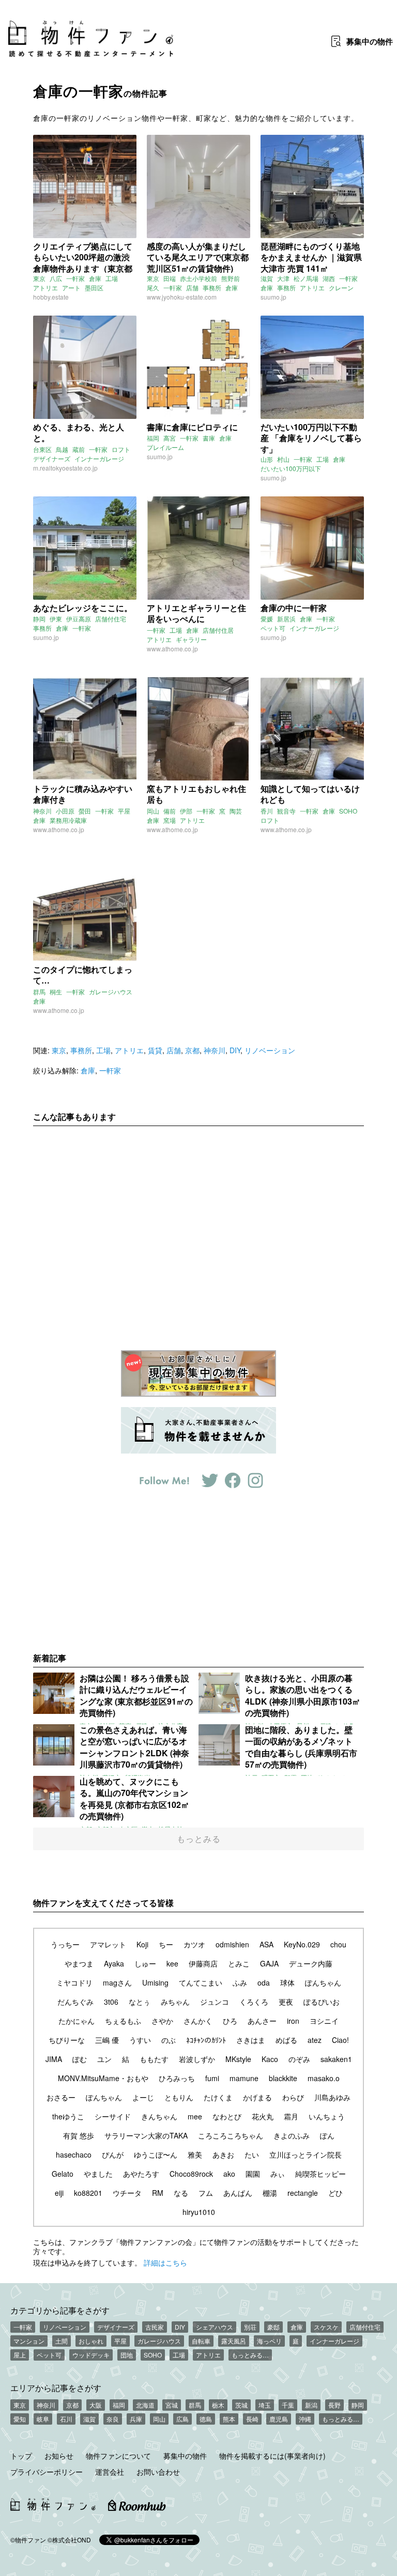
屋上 (20, 2355)
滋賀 (267, 278)
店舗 (192, 287)
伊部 (186, 811)
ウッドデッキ (91, 2355)
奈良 (113, 2419)
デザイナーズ (52, 458)
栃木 (218, 2405)
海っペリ (269, 2341)
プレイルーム (165, 447)
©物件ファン (28, 2540)
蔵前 (79, 449)
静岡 (39, 619)
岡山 (153, 811)
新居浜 (286, 619)
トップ (21, 2456)
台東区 (42, 449)
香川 (267, 811)
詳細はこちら (165, 2262)
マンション (29, 2341)
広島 (182, 2419)
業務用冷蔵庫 (68, 820)
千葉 (288, 2405)
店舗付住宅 (111, 619)
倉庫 (95, 278)
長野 (334, 2405)
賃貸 (155, 1050)
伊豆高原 (79, 619)
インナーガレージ (99, 458)
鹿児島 (279, 2419)
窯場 (170, 820)
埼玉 (265, 2405)
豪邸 (273, 2327)
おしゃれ (91, 2341)
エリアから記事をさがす (56, 2387)
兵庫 (136, 2419)
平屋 (124, 811)
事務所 (212, 287)
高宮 (170, 438)
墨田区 (94, 287)
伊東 (56, 619)
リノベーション (270, 1050)
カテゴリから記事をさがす (60, 2310)
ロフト (121, 449)
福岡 (153, 438)
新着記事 (50, 1658)
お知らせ (59, 2456)
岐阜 (43, 2419)
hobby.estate (51, 297)
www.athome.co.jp (172, 649)
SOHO (348, 811)
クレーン (341, 287)
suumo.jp (273, 297)
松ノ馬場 (306, 278)
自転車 (201, 2341)
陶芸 (236, 811)
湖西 (329, 278)
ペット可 (273, 628)
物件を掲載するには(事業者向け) (272, 2456)
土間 (62, 2341)
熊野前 (231, 278)
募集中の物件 (185, 2456)
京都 (192, 1050)
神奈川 (42, 811)
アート (71, 287)
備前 (170, 811)
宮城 (172, 2405)
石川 (66, 2419)
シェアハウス (215, 2327)
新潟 (311, 2405)
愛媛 (267, 619)
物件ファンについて (118, 2456)
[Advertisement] (198, 1230)
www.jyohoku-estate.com (182, 297)
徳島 (206, 2419)
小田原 (65, 811)
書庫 (209, 438)
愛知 (20, 2419)
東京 (39, 278)
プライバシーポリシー (47, 2472)
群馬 (39, 992)
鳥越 (62, 449)
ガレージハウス (111, 992)
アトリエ (45, 287)
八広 (56, 278)
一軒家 (75, 278)
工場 (112, 278)
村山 (283, 459)
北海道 (145, 2405)
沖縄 (305, 2419)
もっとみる (199, 1839)
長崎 (252, 2419)
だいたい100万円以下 (291, 468)
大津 (283, 278)
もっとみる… (250, 2355)
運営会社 (110, 2472)
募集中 (370, 41)
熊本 (229, 2419)
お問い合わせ (158, 2472)
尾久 (153, 287)
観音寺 (286, 811)
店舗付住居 (218, 630)
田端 (170, 278)
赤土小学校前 (198, 278)
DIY (235, 1050)
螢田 (85, 811)
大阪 (96, 2405)
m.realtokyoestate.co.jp (65, 468)
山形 (267, 459)
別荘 (250, 2327)
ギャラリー (191, 639)
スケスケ (326, 2327)
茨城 (241, 2405)
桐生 (56, 992)
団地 (127, 2355)
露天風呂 (234, 2341)
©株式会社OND (69, 2540)
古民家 (155, 2327)
